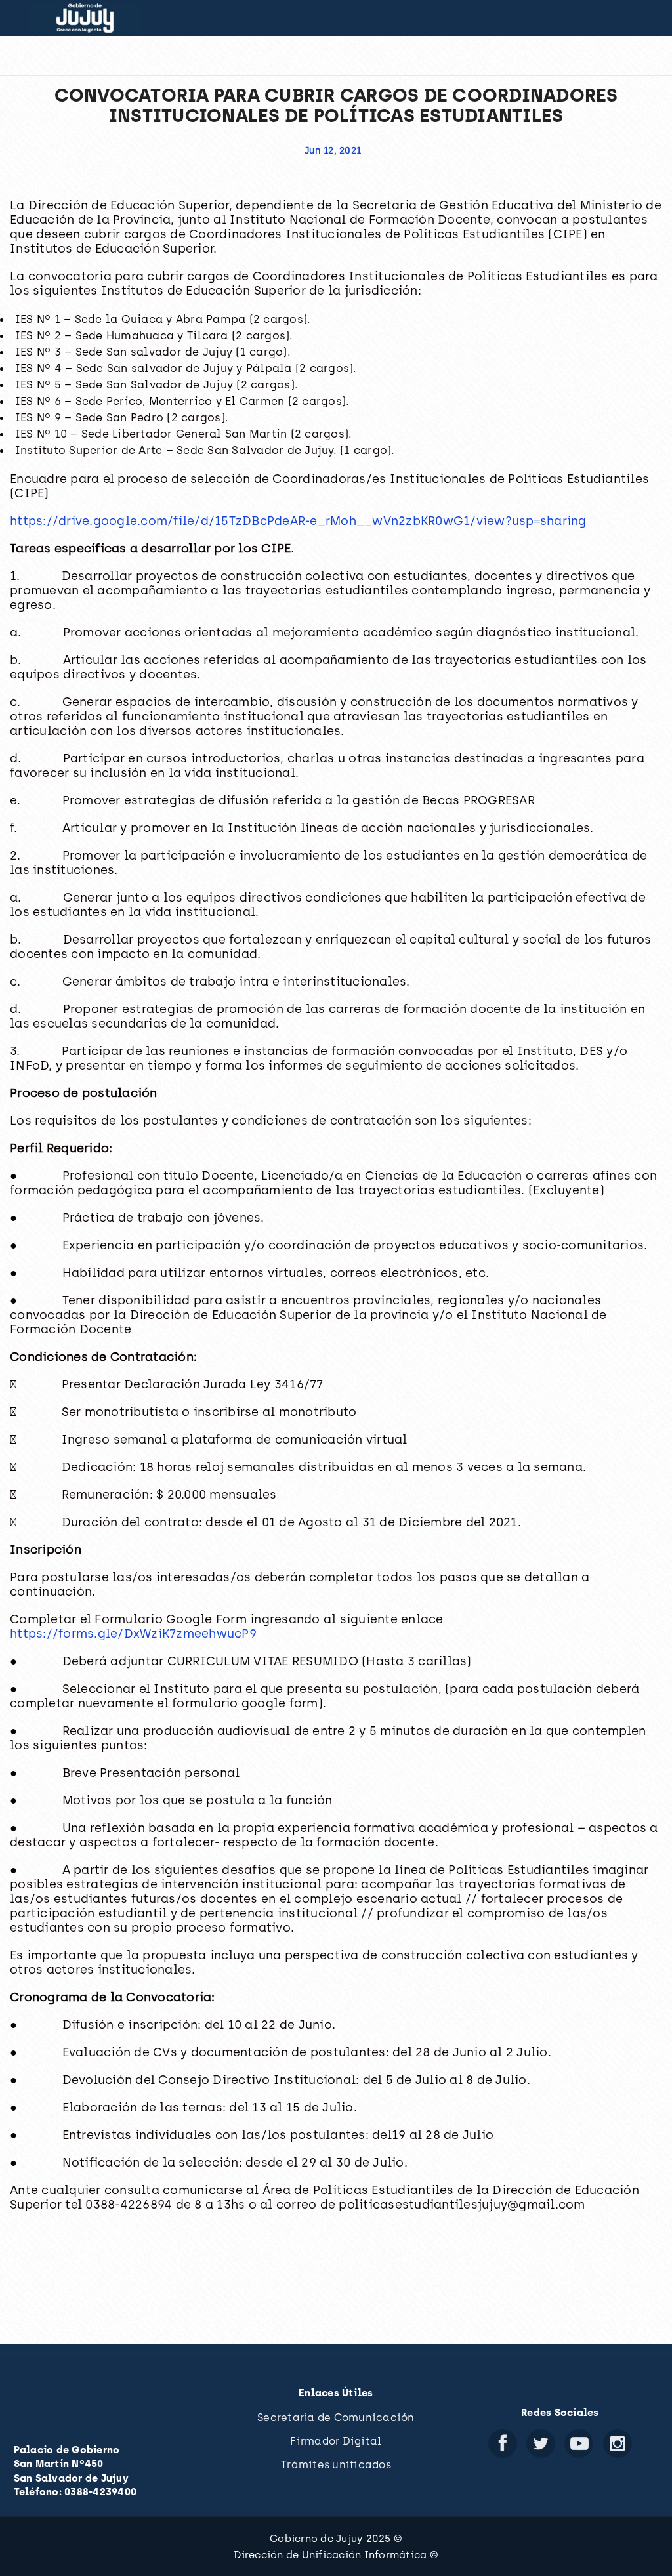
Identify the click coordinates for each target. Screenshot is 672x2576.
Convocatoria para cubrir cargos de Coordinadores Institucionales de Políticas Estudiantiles (336, 105)
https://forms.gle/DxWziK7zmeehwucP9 (133, 1633)
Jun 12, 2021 (333, 151)
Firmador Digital (336, 2441)
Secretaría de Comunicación (336, 2418)
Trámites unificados (336, 2465)
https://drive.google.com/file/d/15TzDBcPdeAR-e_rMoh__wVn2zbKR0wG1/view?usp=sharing (298, 521)
